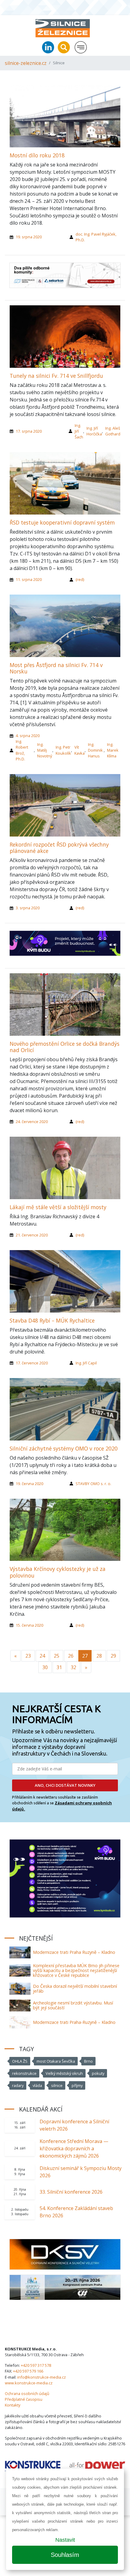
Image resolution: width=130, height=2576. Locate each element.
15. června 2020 (29, 1625)
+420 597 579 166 (28, 2371)
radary (18, 2085)
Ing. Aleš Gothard (113, 431)
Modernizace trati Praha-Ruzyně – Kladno (74, 2022)
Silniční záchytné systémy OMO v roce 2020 (64, 1448)
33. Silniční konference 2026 (71, 2192)
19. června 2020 (29, 1484)
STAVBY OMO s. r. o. (93, 1484)
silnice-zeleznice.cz (26, 63)
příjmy (77, 2085)
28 (99, 1656)
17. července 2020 (32, 1363)
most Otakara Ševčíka (56, 2061)
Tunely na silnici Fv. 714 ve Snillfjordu (56, 376)
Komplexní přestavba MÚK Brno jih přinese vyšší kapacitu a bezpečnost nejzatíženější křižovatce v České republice (76, 1970)
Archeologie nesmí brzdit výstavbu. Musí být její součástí (73, 2005)
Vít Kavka (80, 750)
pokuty (98, 2073)
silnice (57, 2085)
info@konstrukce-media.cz (42, 2377)
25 (57, 1656)
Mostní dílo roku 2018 (37, 155)
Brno (88, 2061)
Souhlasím (65, 2555)
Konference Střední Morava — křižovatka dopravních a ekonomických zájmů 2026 (74, 2148)
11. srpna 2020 (29, 579)
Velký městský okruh (64, 2073)
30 (45, 1667)
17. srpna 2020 (29, 431)
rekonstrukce (24, 2073)
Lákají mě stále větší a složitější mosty (58, 1207)
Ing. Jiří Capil (86, 1363)
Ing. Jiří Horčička (94, 431)
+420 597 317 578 (36, 2365)
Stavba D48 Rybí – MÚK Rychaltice (52, 1320)
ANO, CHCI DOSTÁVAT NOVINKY (65, 1785)
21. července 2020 (32, 1235)
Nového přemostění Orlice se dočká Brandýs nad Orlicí (65, 1047)
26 (71, 1656)
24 (42, 1656)
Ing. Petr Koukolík (63, 750)
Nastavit (65, 2540)
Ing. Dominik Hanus (95, 750)
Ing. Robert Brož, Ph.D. (22, 750)
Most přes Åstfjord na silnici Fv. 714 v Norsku (56, 668)
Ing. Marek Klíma (113, 750)
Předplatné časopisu (24, 2399)
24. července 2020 (32, 1122)
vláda (37, 2085)
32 (73, 1667)
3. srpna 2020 (28, 908)
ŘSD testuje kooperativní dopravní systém (62, 522)
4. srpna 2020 (28, 736)
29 (113, 1656)
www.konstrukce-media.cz (29, 2383)
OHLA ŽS (20, 2061)
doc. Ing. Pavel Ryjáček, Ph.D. (96, 237)
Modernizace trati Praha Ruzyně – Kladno (74, 1952)
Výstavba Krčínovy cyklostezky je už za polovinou (58, 1572)
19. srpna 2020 (29, 237)
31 (59, 1667)
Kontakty (13, 2405)
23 (28, 1656)
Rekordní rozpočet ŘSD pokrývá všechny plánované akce (59, 848)
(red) (80, 579)
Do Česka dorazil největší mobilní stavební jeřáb (75, 1989)
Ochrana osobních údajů (27, 2393)
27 (85, 1656)
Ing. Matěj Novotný (45, 750)
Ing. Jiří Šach (79, 431)
